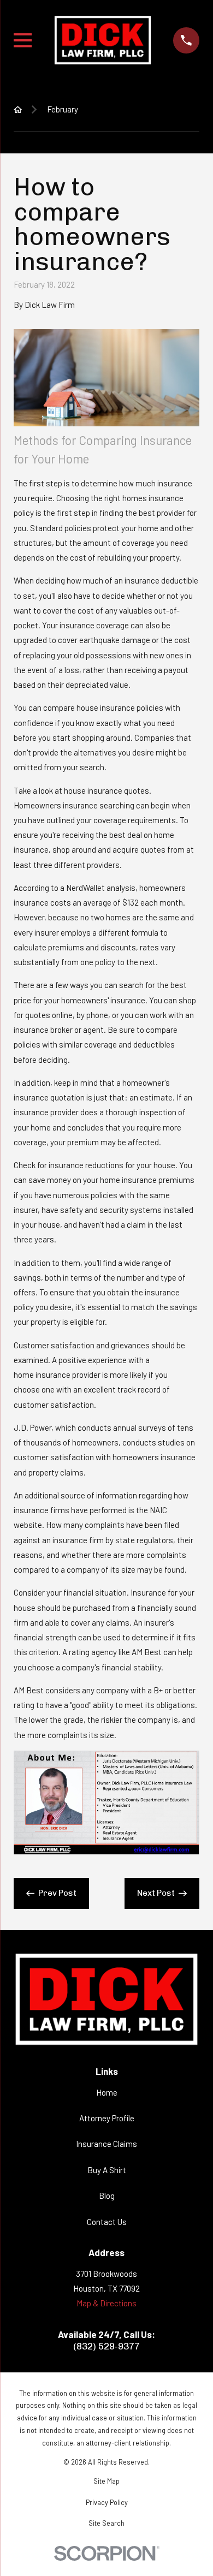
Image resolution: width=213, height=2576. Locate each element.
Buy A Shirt (107, 2170)
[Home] (103, 40)
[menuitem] (106, 2481)
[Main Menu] (23, 40)
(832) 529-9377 (106, 2346)
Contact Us (107, 2222)
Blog (107, 2196)
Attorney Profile (107, 2118)
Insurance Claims (106, 2144)
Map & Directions (106, 2303)
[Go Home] (18, 109)
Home (107, 2092)
